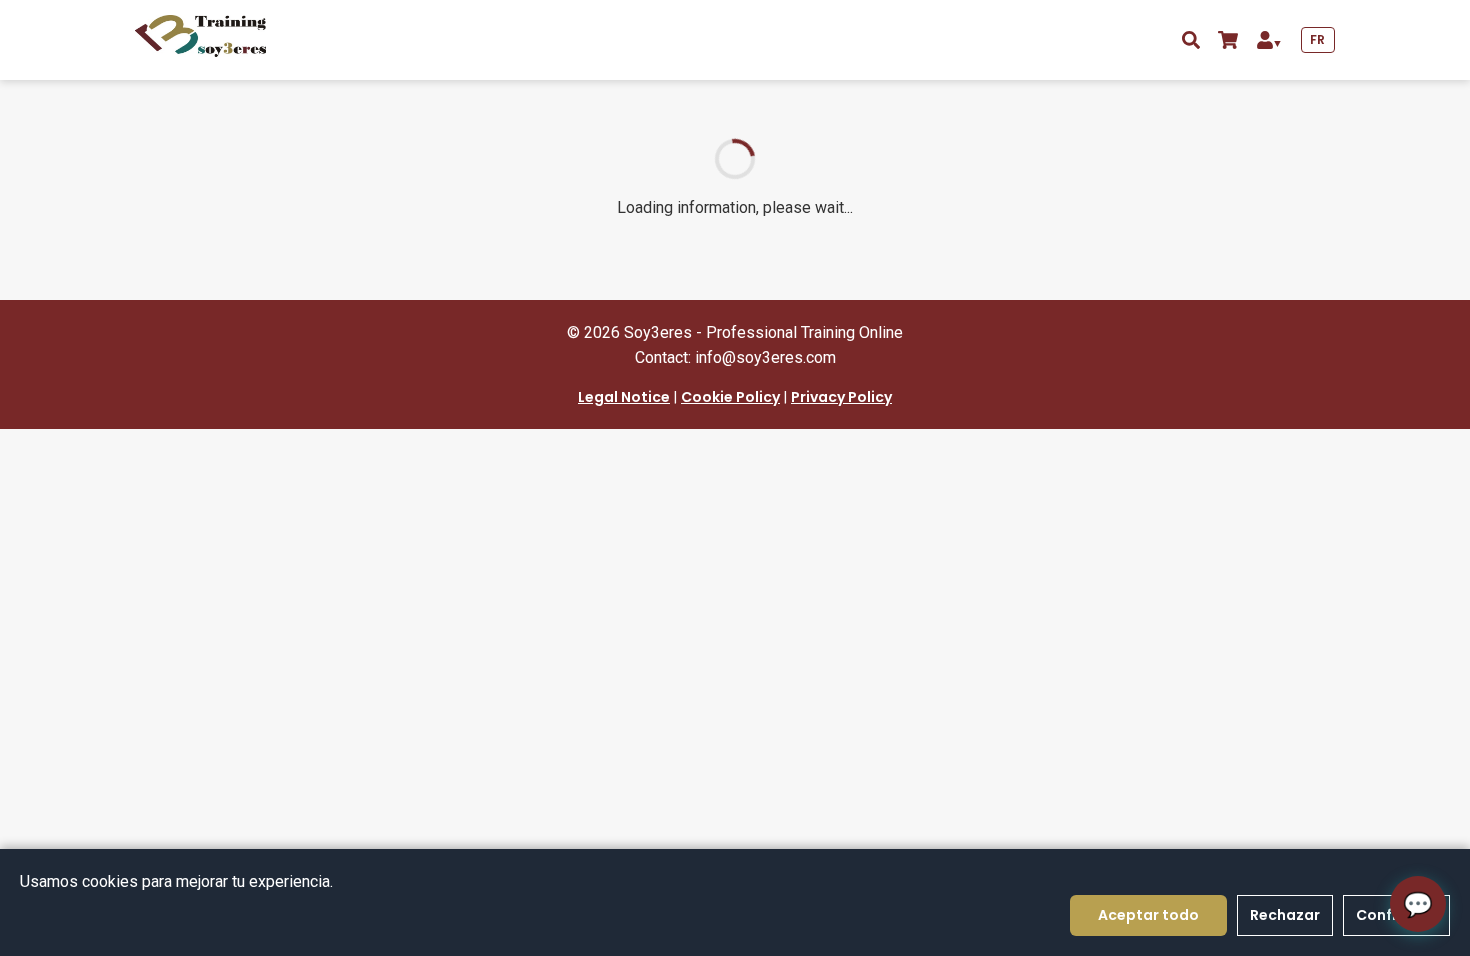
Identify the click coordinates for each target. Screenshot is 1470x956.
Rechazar (1285, 915)
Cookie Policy (730, 397)
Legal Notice (624, 397)
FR (1318, 39)
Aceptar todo (1148, 915)
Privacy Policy (841, 397)
